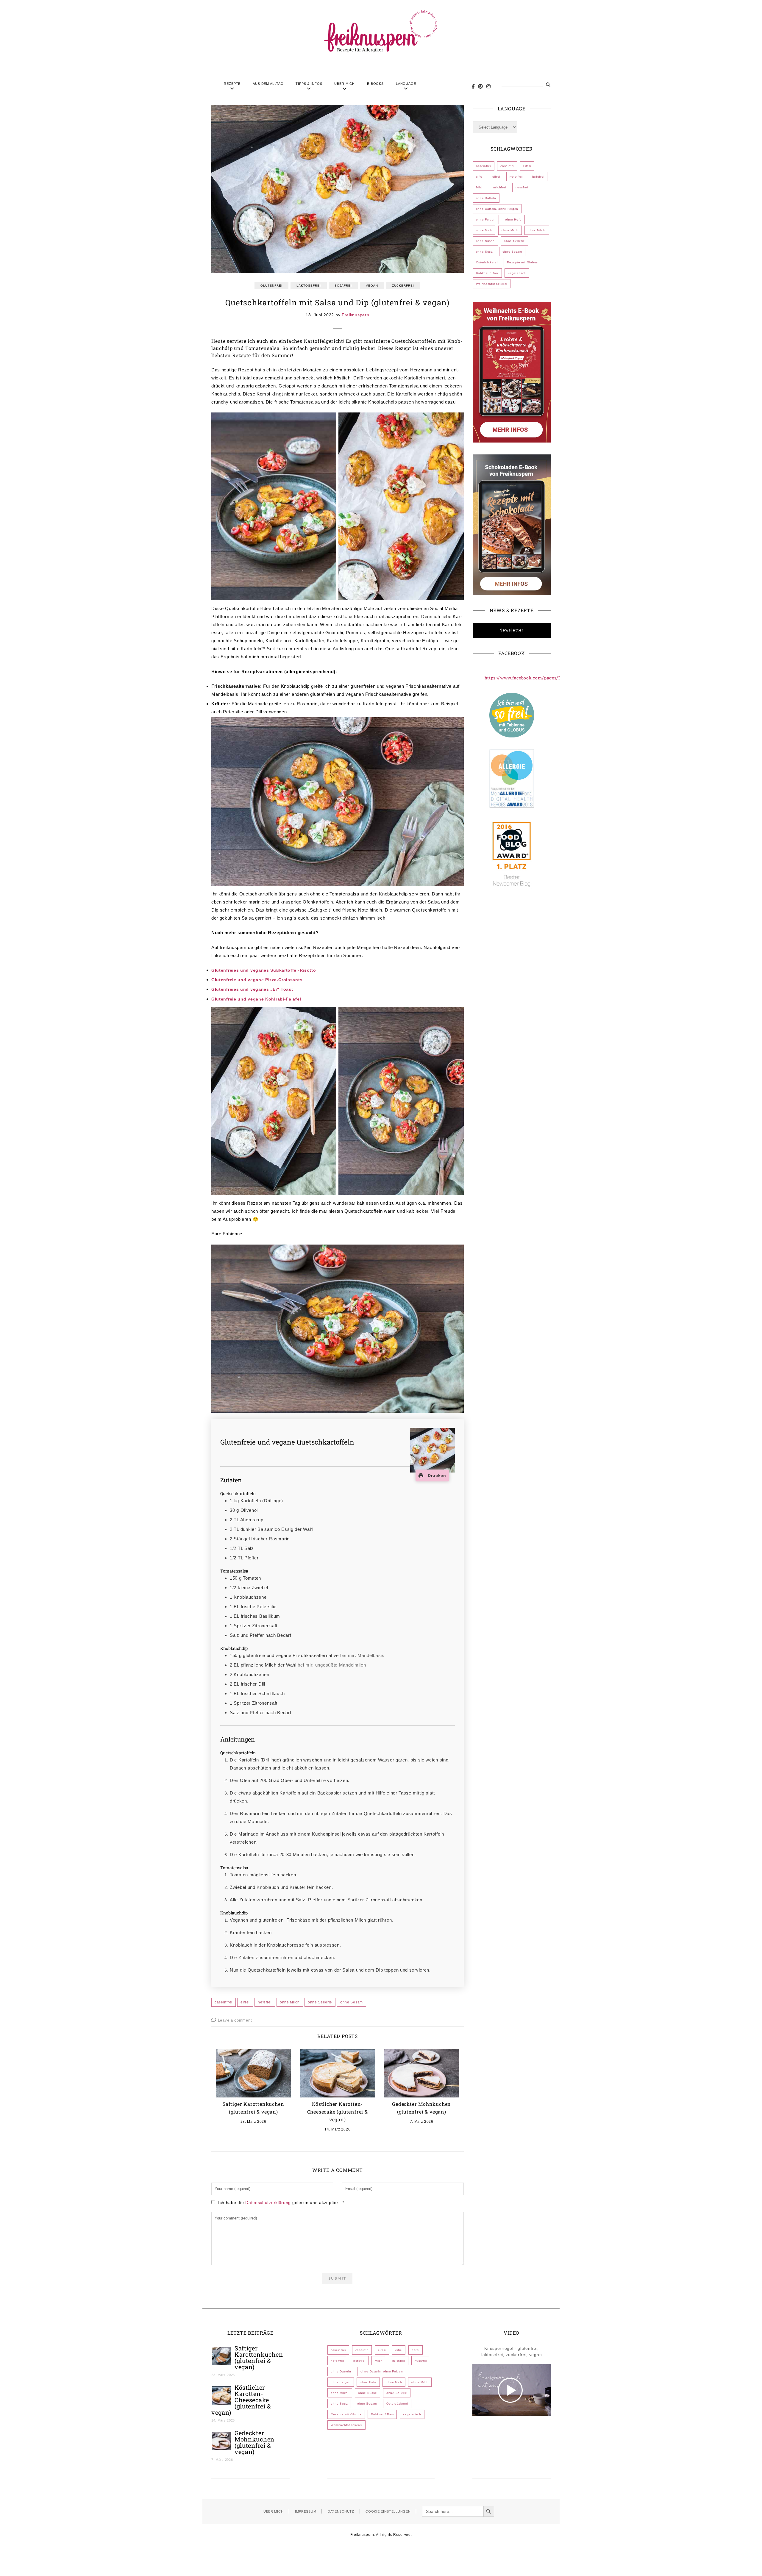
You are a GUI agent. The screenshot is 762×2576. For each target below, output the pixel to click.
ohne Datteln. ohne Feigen (497, 209)
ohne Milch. (537, 230)
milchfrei (500, 187)
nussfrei (522, 187)
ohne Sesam (352, 2002)
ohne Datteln (486, 198)
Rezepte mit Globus (522, 262)
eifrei (245, 2002)
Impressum (306, 2511)
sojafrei (343, 286)
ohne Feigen (486, 219)
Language (406, 84)
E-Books (375, 84)
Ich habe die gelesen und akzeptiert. (281, 2203)
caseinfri (507, 166)
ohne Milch (290, 2002)
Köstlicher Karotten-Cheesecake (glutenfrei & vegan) (338, 2112)
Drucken (436, 1475)
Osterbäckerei (487, 262)
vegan (372, 286)
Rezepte (232, 84)
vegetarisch (517, 273)
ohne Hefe (513, 219)
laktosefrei (309, 286)
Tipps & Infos (309, 84)
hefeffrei (516, 177)
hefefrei (265, 2002)
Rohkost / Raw (487, 273)
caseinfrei (224, 2002)
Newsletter (512, 630)
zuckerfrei (403, 286)
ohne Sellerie (320, 2002)
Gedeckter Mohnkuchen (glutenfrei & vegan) (254, 2442)
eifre (480, 177)
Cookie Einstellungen (388, 2511)
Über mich (345, 84)
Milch (480, 187)
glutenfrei (271, 286)
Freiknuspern (355, 315)
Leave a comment (235, 2020)
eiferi (527, 166)
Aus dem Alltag (268, 84)
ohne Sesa (484, 252)
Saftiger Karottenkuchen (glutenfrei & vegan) (259, 2357)
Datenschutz (341, 2511)
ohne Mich (484, 230)
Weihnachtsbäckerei (492, 284)
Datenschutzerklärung (269, 2203)
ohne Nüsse (485, 241)
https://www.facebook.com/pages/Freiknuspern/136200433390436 (556, 678)
